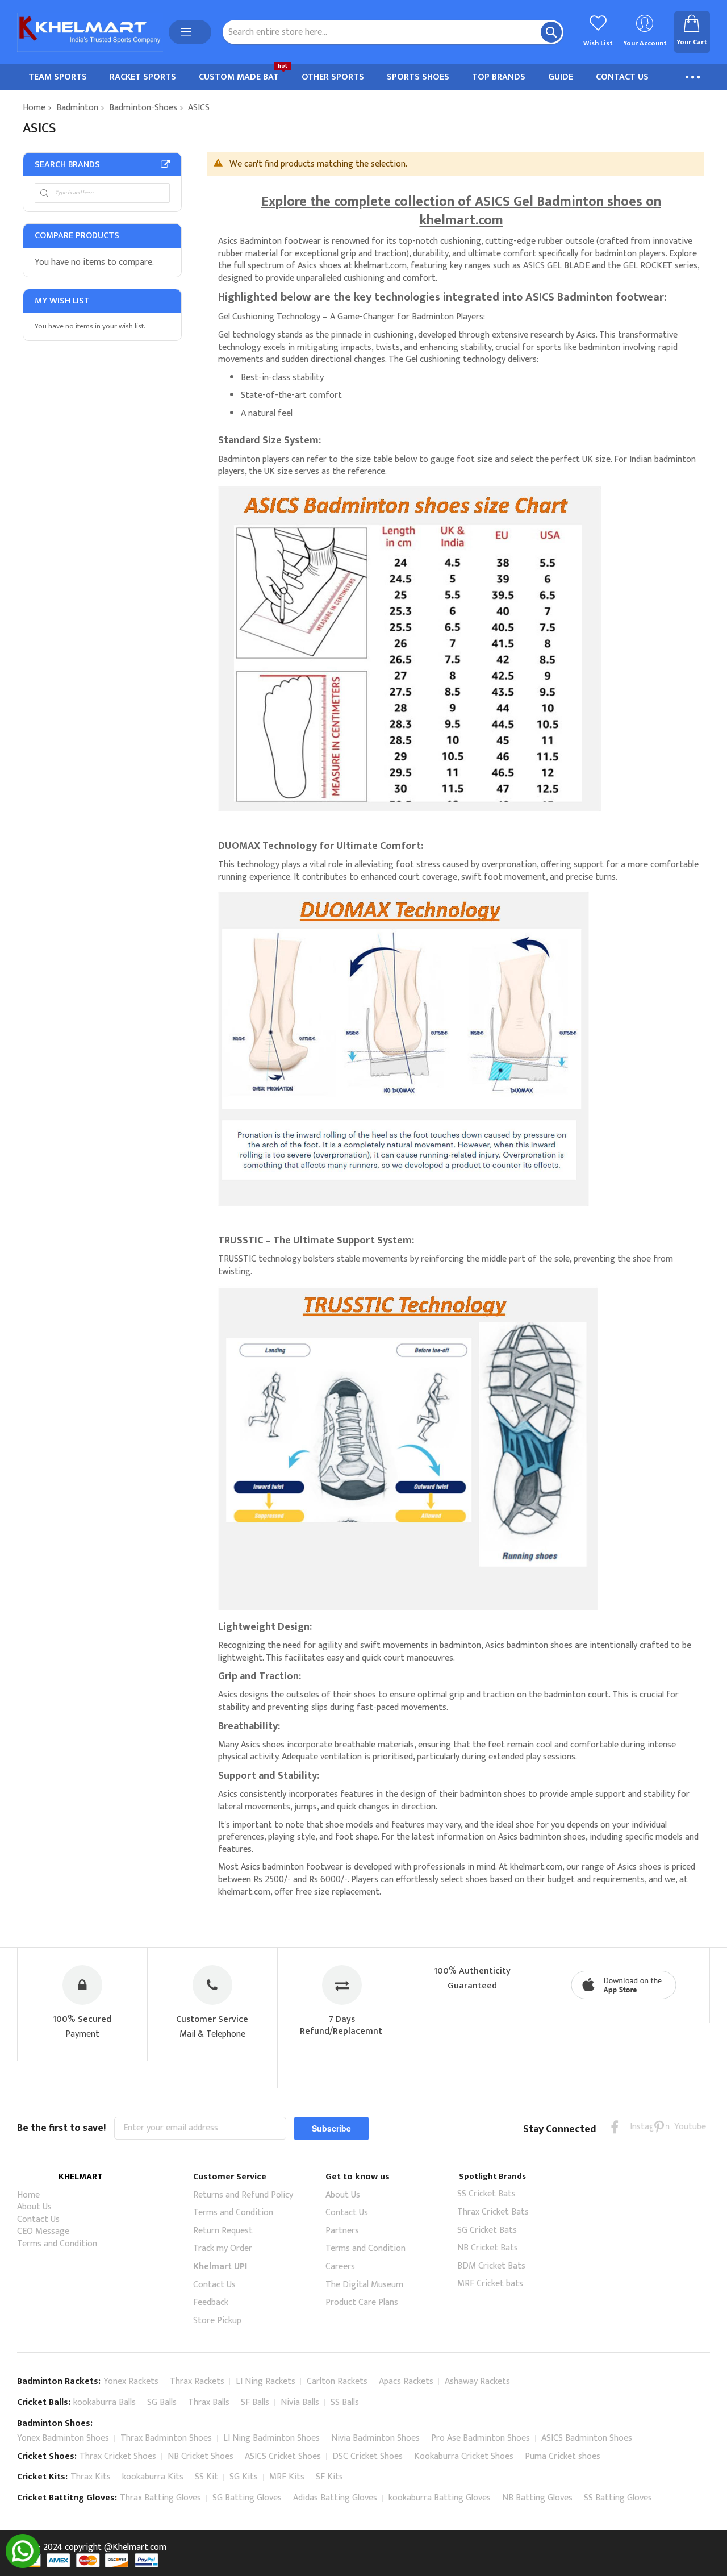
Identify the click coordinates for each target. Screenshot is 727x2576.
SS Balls (345, 2402)
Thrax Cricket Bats (493, 2212)
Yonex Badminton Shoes (63, 2438)
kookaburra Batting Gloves (440, 2498)
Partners (342, 2231)
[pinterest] (659, 2127)
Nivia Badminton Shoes (375, 2438)
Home (34, 108)
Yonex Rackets (131, 2381)
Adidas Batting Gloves (335, 2498)
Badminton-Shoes (143, 108)
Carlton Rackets (337, 2381)
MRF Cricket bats (490, 2284)
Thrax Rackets (197, 2381)
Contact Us (38, 2219)
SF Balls (255, 2402)
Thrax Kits (91, 2477)
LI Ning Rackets (266, 2381)
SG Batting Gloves (247, 2498)
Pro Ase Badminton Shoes (481, 2438)
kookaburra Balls (105, 2402)
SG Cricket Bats (487, 2230)
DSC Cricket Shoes (367, 2456)
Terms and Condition (57, 2244)
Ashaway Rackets (477, 2381)
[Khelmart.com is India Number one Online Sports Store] (90, 32)
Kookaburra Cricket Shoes (464, 2456)
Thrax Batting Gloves (160, 2498)
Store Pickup (217, 2321)
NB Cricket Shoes (200, 2456)
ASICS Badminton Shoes (587, 2438)
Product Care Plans (362, 2302)
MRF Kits (287, 2477)
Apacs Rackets (406, 2381)
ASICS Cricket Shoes (283, 2456)
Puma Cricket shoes (563, 2456)
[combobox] (393, 32)
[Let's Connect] (23, 2565)
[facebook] (615, 2127)
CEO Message (43, 2231)
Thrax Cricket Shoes (118, 2456)
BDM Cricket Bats (491, 2266)
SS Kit (206, 2477)
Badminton (77, 108)
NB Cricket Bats (488, 2248)
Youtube (681, 2127)
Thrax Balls (209, 2402)
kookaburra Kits (153, 2477)
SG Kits (244, 2477)
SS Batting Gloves (618, 2498)
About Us (34, 2207)
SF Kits (329, 2477)
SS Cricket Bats (486, 2194)
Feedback (211, 2302)
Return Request (223, 2231)
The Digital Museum (364, 2285)
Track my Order (223, 2248)
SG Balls (162, 2402)
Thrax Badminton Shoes (166, 2438)
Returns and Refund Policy (243, 2195)
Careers (340, 2267)
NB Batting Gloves (537, 2498)
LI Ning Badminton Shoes (271, 2438)
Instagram (637, 2127)
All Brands (165, 164)
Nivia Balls (300, 2402)
